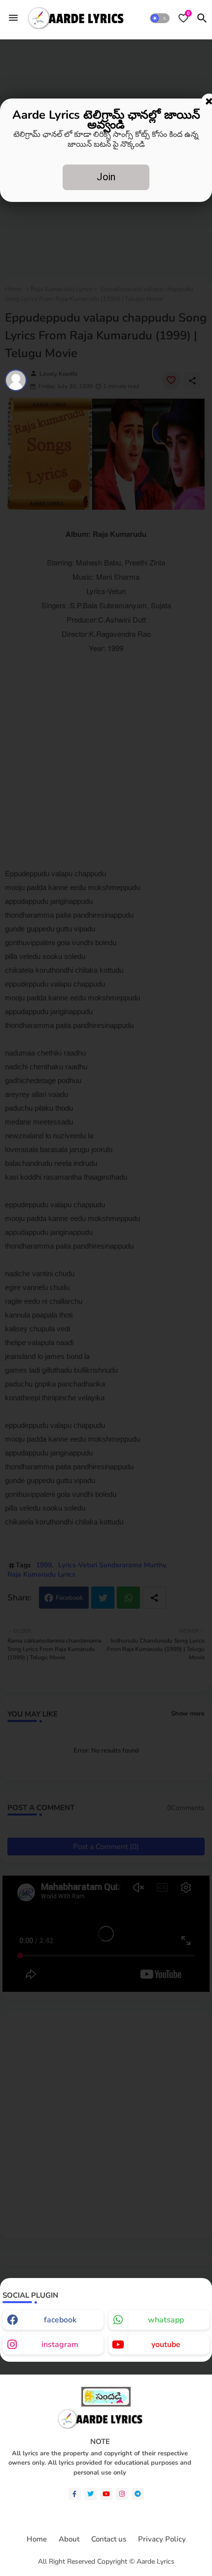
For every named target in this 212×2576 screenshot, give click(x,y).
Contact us (109, 2539)
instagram (60, 2345)
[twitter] (90, 2494)
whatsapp (166, 2320)
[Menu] (13, 18)
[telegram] (138, 2494)
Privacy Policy (162, 2539)
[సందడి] (106, 2404)
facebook (60, 2320)
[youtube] (106, 2494)
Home (37, 2539)
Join (106, 177)
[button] (160, 18)
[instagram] (122, 2494)
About (69, 2539)
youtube (166, 2345)
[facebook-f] (75, 2494)
